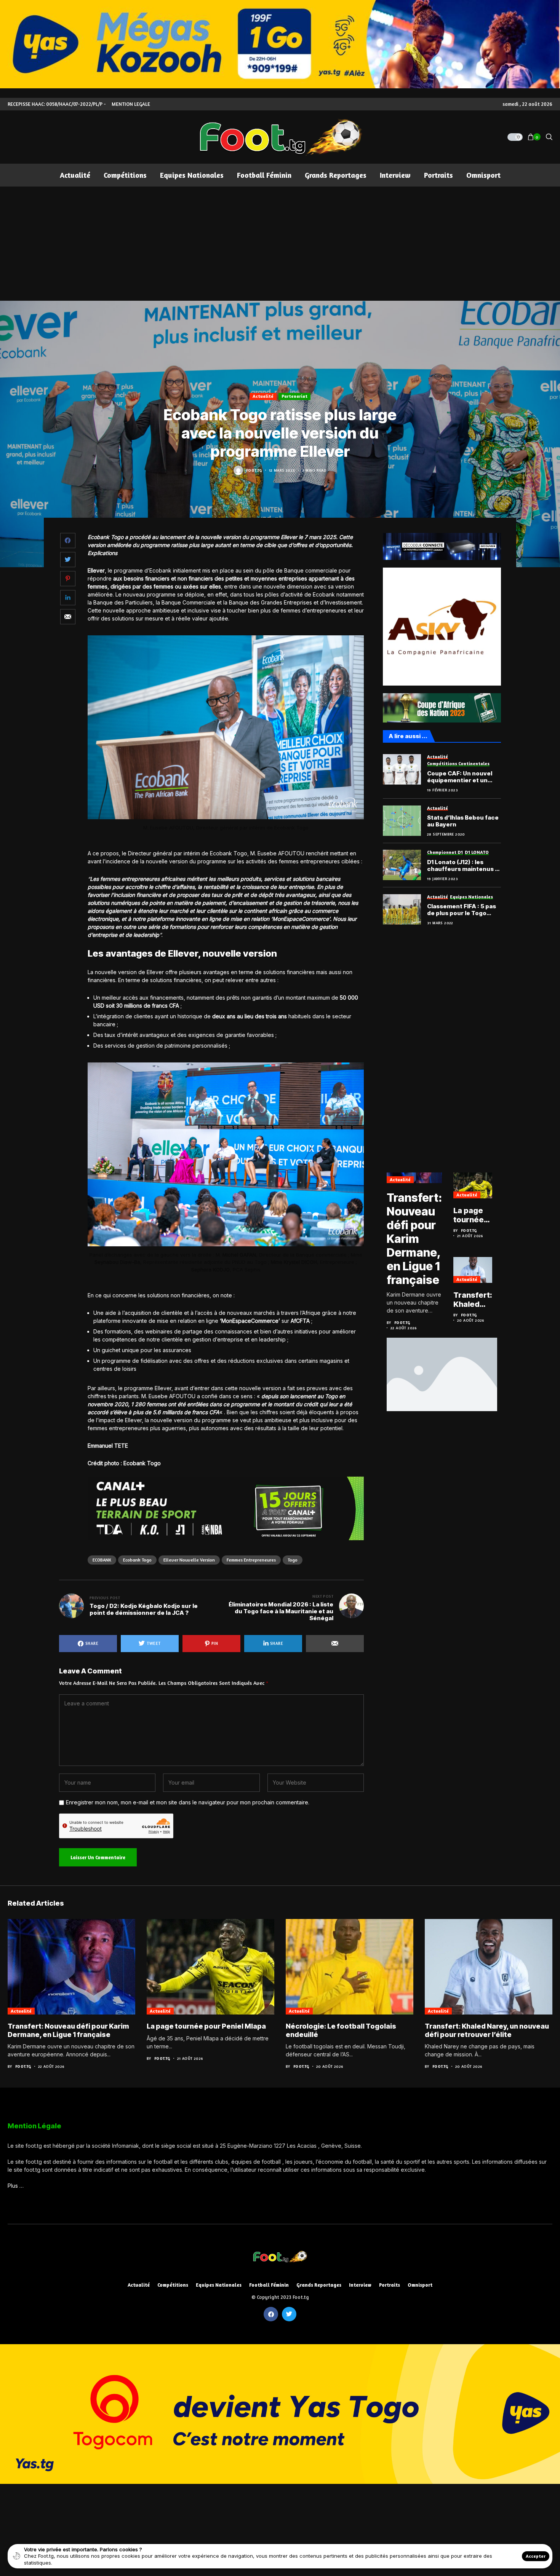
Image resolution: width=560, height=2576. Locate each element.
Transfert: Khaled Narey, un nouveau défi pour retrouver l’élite (473, 1300)
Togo (293, 1560)
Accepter (536, 2556)
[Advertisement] (280, 244)
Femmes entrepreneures (251, 1560)
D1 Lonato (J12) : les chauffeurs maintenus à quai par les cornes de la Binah (463, 866)
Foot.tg (254, 470)
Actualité (263, 396)
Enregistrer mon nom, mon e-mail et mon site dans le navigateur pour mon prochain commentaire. (188, 1802)
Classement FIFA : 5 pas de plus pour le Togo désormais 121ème (462, 910)
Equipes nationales (219, 2285)
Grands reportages (319, 2285)
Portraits (390, 2285)
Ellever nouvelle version (189, 1560)
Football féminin (269, 2285)
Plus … (16, 2186)
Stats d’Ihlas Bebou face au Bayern (463, 821)
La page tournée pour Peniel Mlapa (469, 1215)
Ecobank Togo (137, 1560)
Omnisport (420, 2285)
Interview (360, 2285)
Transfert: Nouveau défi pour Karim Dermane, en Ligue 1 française (414, 1239)
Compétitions (173, 2285)
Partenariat (294, 396)
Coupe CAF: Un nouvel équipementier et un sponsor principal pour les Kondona (461, 777)
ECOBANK (102, 1560)
